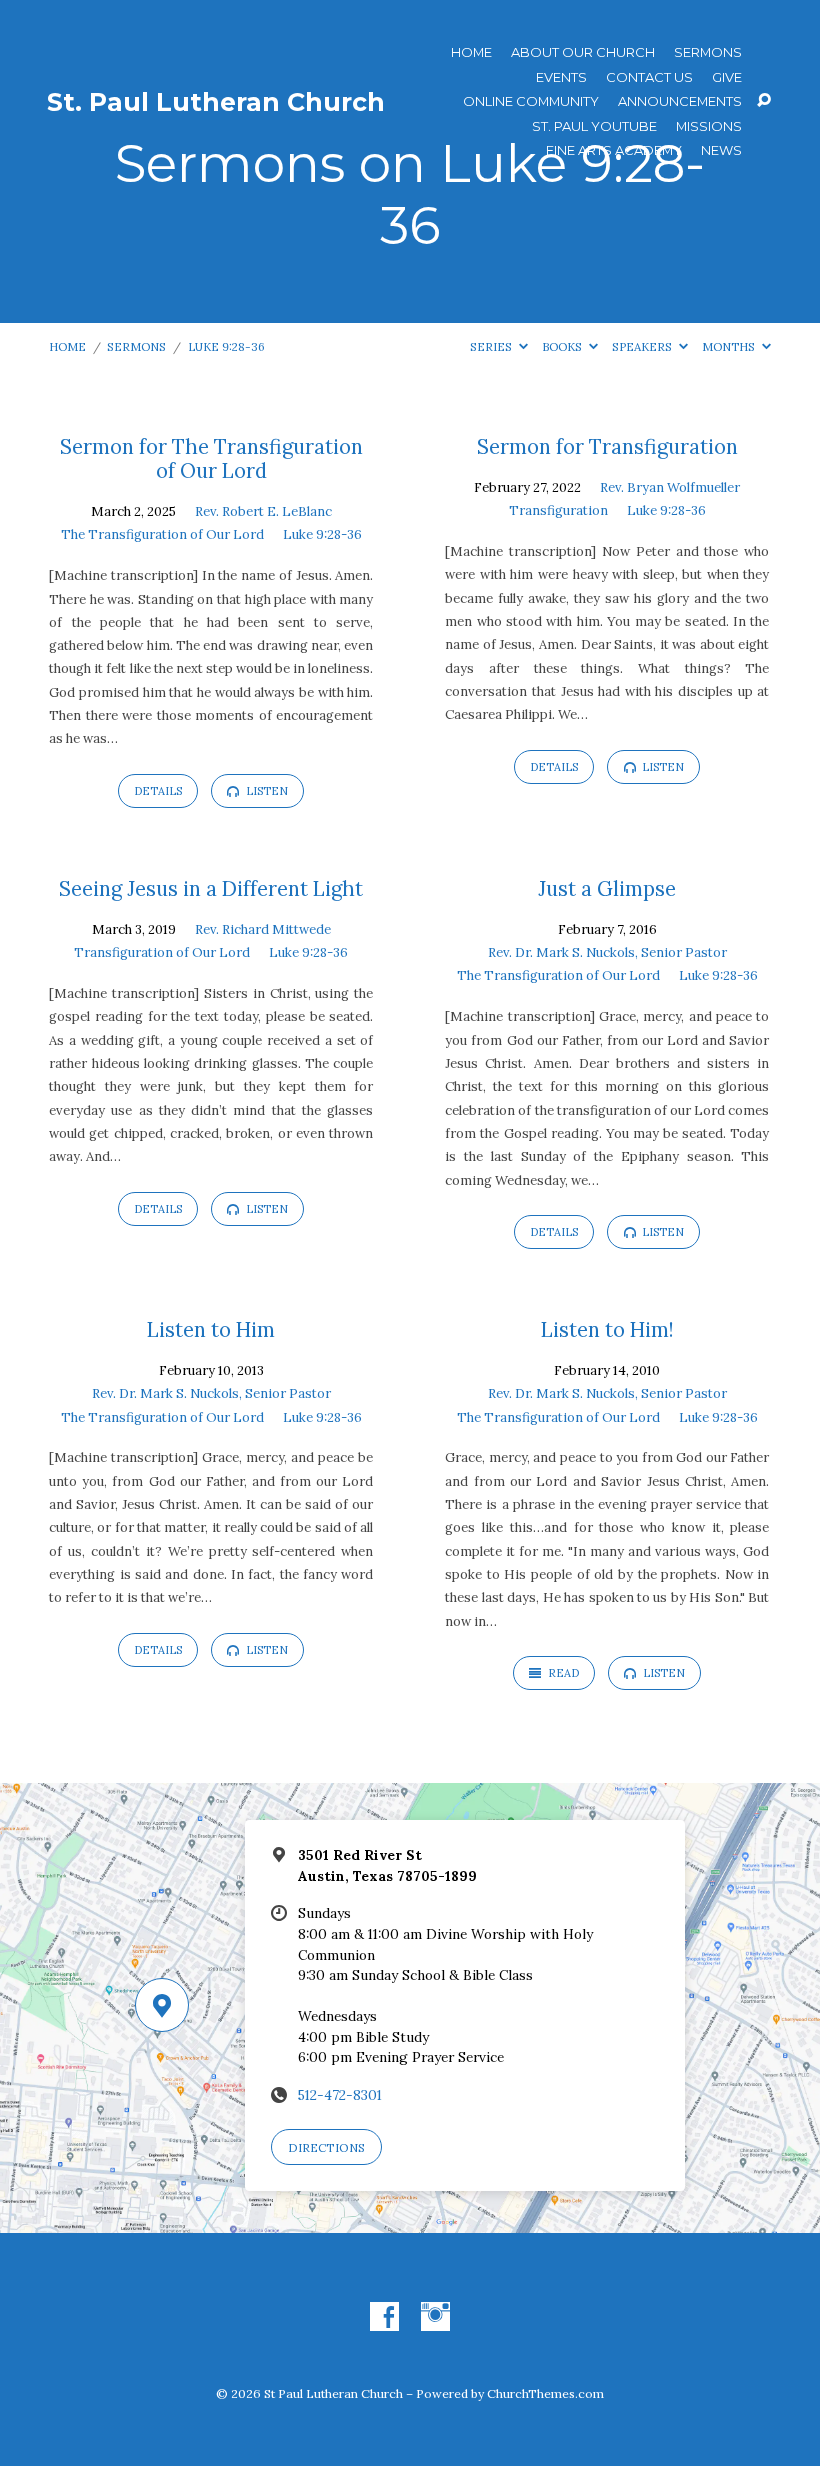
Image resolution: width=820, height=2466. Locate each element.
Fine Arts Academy (614, 150)
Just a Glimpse (607, 889)
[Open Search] (764, 101)
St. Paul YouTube (594, 126)
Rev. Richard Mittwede (263, 929)
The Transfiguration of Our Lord (162, 534)
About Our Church (583, 52)
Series (492, 346)
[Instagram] (435, 2317)
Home (471, 52)
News (721, 150)
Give (727, 77)
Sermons (708, 52)
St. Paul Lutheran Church (216, 102)
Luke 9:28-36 (226, 346)
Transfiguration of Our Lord (162, 952)
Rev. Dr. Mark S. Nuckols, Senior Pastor (607, 952)
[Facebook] (384, 2317)
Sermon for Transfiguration (607, 447)
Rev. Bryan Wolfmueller (670, 487)
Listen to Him (211, 1330)
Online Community (531, 101)
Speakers (643, 346)
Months (730, 346)
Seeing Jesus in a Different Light (211, 889)
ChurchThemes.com (545, 2393)
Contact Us (649, 77)
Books (563, 346)
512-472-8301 (340, 2095)
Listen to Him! (607, 1330)
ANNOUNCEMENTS (680, 101)
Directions (326, 2147)
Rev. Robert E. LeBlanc (263, 511)
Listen (265, 791)
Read (562, 1673)
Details (158, 791)
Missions (709, 126)
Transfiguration (558, 510)
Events (561, 77)
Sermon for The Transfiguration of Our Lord (211, 459)
